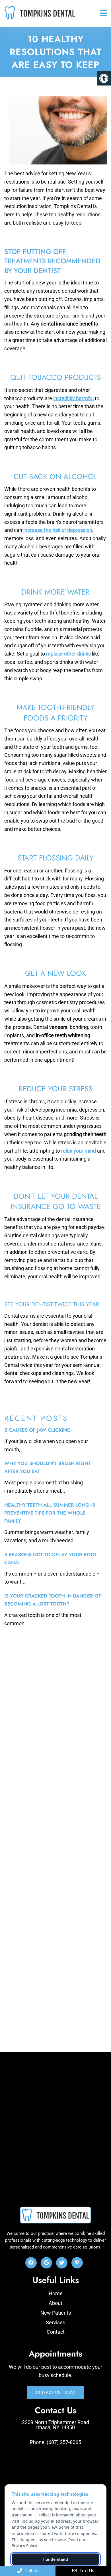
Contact (56, 2332)
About (55, 2303)
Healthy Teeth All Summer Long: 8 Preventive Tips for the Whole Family (50, 1513)
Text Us (86, 2571)
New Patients (56, 2313)
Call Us (31, 2571)
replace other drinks (68, 654)
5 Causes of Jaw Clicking (38, 1430)
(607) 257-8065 (64, 2442)
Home (56, 2293)
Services (55, 2322)
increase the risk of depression (58, 530)
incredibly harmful (73, 398)
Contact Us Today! (56, 2392)
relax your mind (79, 1151)
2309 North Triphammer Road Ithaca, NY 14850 (55, 2425)
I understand (56, 2559)
